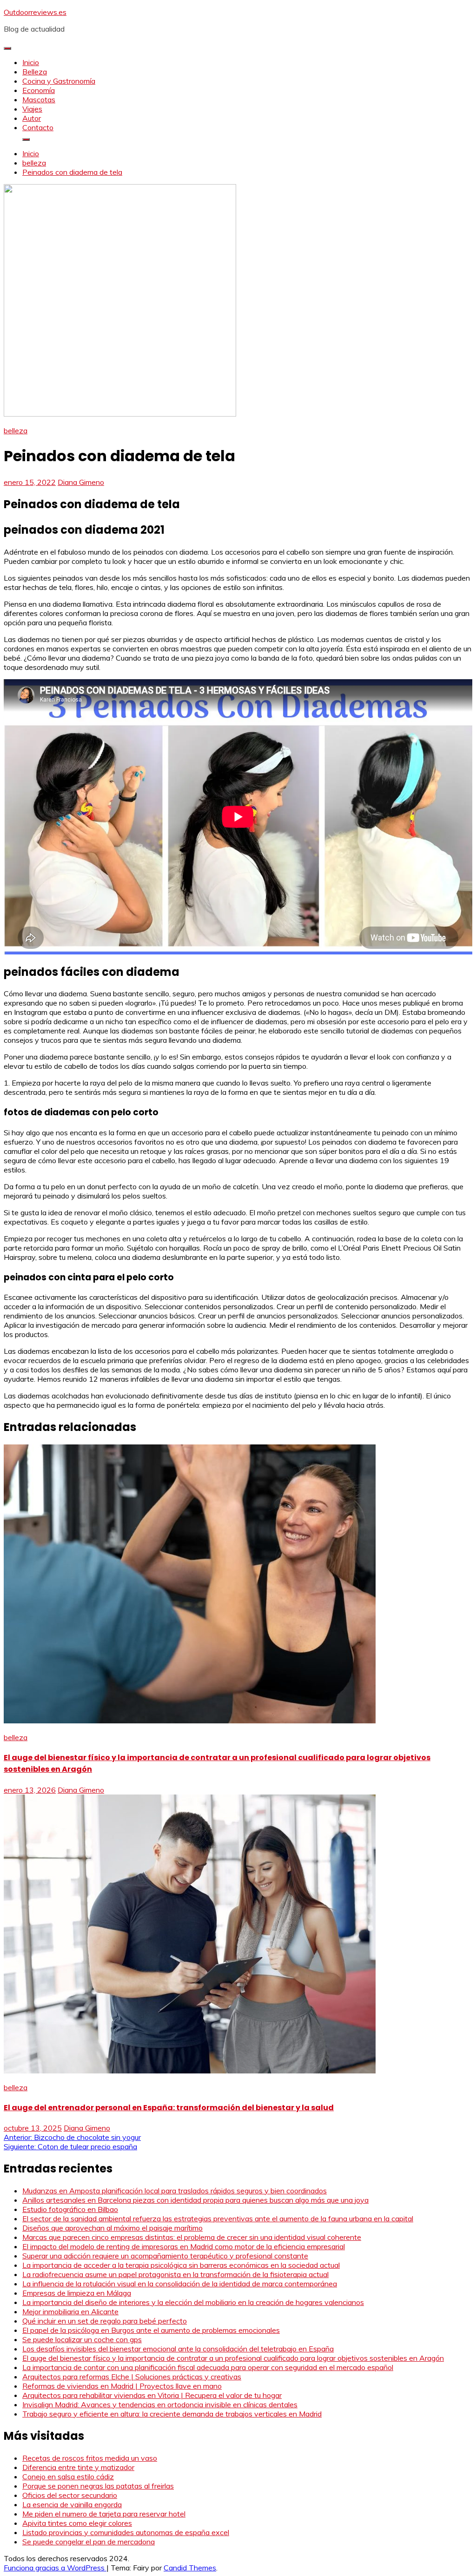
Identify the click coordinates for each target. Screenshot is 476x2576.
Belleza (35, 72)
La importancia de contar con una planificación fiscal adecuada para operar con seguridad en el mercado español (208, 2367)
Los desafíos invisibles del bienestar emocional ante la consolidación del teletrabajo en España (178, 2349)
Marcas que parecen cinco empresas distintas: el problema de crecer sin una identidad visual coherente (192, 2237)
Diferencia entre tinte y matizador (78, 2467)
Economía (39, 90)
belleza (16, 430)
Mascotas (39, 99)
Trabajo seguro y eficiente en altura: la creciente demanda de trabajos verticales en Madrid (172, 2414)
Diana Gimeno (81, 482)
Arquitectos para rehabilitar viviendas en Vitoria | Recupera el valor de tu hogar (152, 2395)
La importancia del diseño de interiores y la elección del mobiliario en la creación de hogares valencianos (193, 2302)
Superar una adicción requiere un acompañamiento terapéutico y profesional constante (165, 2256)
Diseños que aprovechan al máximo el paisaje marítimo (112, 2228)
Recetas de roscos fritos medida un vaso (90, 2458)
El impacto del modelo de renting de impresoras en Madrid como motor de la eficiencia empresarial (184, 2246)
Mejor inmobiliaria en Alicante (70, 2311)
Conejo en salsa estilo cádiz (68, 2477)
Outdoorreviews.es (35, 12)
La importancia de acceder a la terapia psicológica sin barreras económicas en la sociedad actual (181, 2265)
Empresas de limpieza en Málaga (77, 2293)
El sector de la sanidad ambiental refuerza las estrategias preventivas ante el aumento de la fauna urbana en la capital (218, 2218)
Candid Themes (190, 2568)
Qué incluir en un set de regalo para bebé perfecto (105, 2321)
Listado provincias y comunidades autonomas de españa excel (126, 2532)
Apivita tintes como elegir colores (77, 2523)
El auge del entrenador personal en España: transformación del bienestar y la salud (169, 2108)
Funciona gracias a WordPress (55, 2568)
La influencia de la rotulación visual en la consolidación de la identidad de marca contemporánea (180, 2284)
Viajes (32, 109)
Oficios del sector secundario (70, 2495)
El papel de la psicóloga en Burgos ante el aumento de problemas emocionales (151, 2330)
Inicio (31, 62)
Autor (32, 118)
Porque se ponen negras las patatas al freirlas (98, 2486)
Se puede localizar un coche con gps (82, 2339)
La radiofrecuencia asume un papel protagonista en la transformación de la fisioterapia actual (175, 2274)
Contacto (38, 127)
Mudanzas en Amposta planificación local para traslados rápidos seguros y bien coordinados (175, 2191)
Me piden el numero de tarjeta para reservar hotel (104, 2514)
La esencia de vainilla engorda (72, 2504)
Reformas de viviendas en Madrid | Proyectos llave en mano (122, 2386)
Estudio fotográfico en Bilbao (70, 2209)
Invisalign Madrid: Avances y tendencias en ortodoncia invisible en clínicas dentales (160, 2404)
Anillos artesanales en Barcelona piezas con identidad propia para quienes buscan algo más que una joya (195, 2200)
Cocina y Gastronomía (59, 81)
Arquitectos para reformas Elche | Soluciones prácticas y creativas (132, 2377)
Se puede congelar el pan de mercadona (89, 2542)
